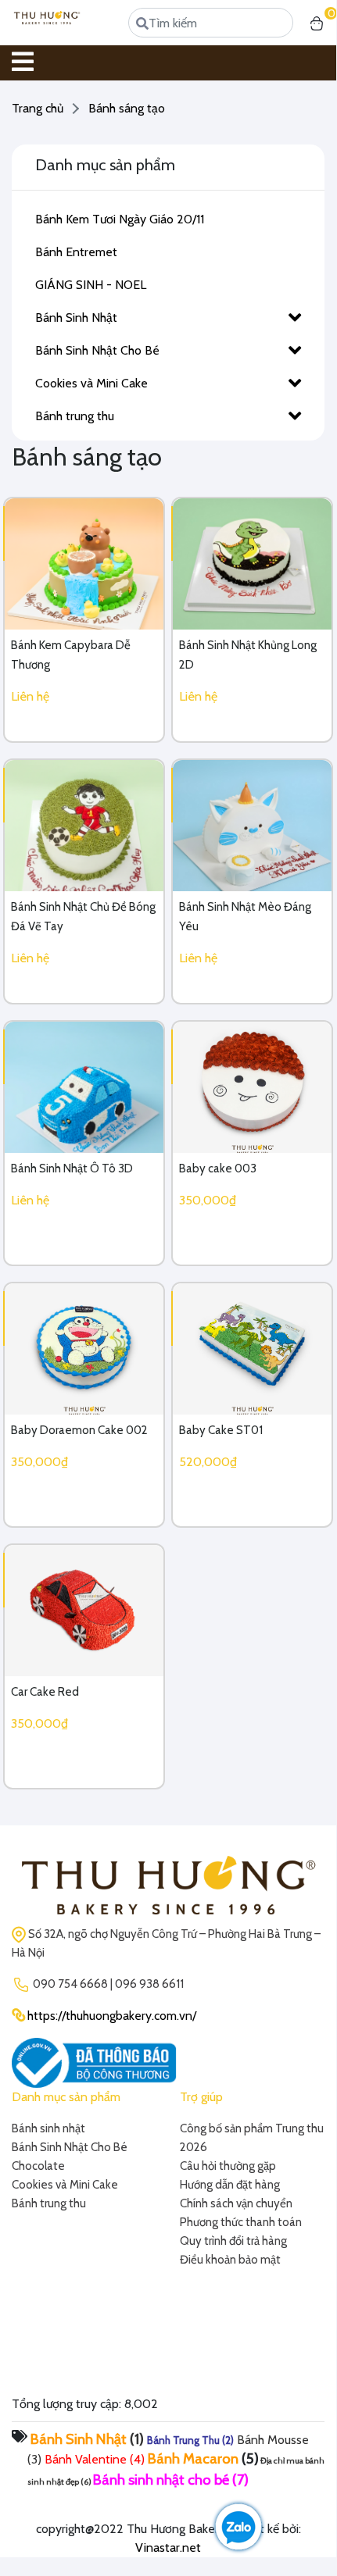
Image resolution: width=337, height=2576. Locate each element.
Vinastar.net (168, 2547)
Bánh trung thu (75, 416)
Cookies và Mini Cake (91, 383)
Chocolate (38, 2166)
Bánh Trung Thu (183, 2440)
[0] (317, 23)
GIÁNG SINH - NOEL (91, 285)
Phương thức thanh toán (241, 2222)
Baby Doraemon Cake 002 (79, 1430)
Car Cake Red (45, 1692)
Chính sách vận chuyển (236, 2203)
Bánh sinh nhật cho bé (161, 2480)
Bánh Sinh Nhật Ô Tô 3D (72, 1168)
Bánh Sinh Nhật (76, 318)
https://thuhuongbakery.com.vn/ (112, 2016)
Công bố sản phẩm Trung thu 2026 (252, 2138)
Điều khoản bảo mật (230, 2260)
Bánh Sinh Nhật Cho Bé (97, 350)
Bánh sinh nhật (48, 2128)
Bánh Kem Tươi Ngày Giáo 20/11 (120, 219)
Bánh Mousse (273, 2440)
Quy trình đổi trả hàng (233, 2241)
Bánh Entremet (76, 252)
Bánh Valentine (86, 2459)
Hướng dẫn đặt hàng (230, 2185)
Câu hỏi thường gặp (228, 2166)
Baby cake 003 (218, 1168)
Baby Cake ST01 (221, 1430)
